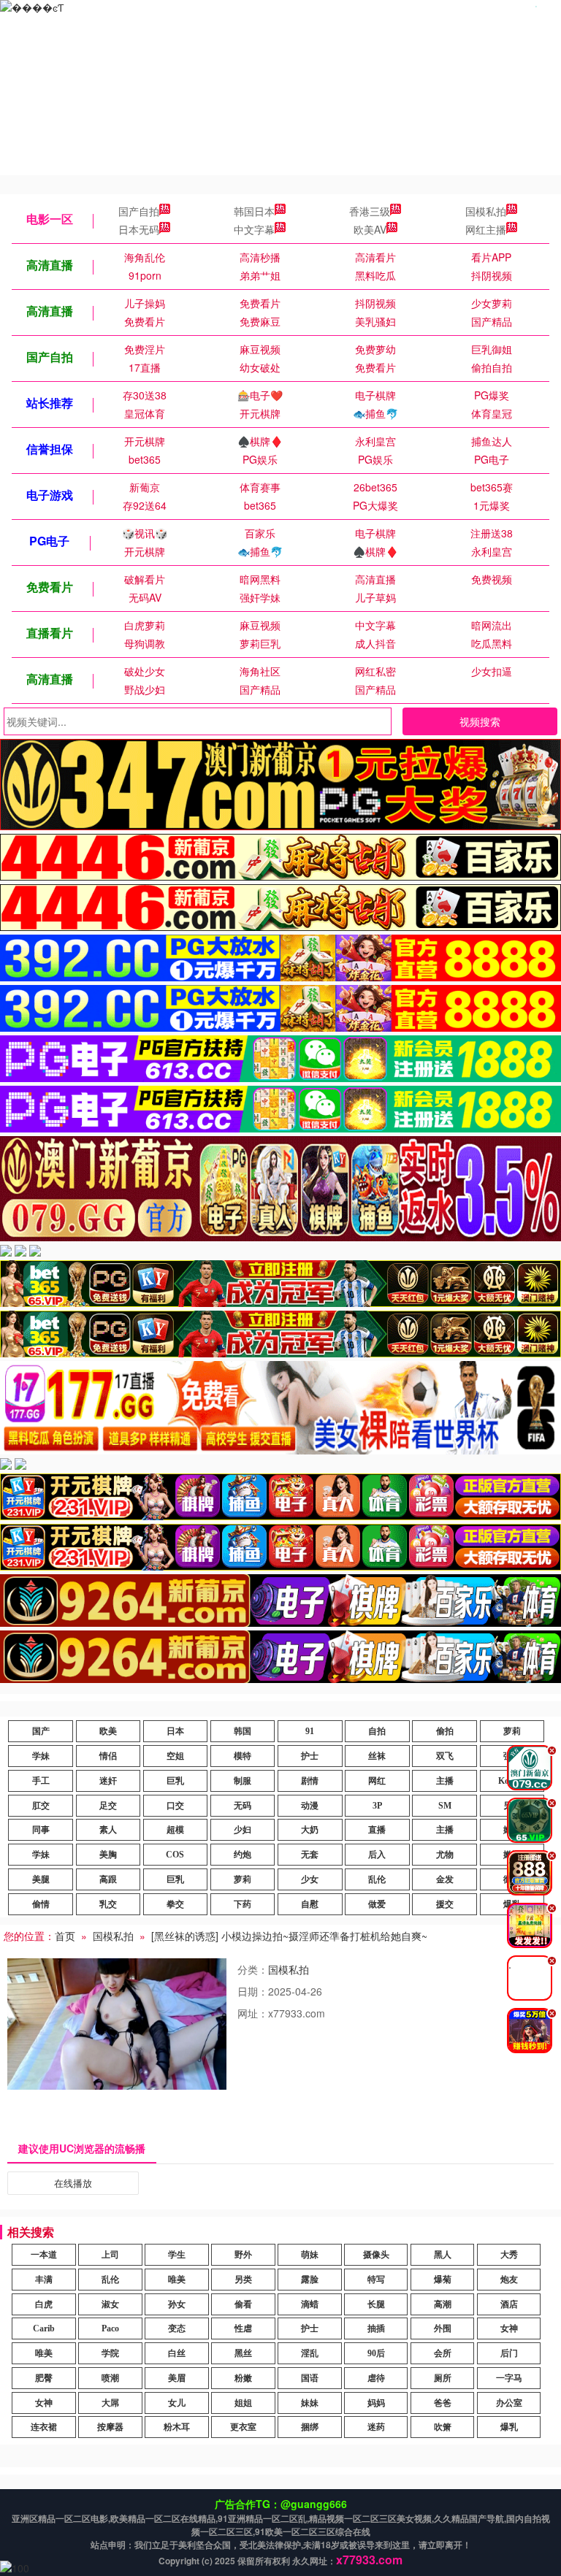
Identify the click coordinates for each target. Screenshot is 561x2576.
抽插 (376, 2328)
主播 (445, 1781)
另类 (243, 2280)
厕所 (443, 2378)
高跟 (108, 1879)
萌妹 (310, 2255)
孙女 (177, 2304)
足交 (108, 1806)
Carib (44, 2328)
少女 (310, 1879)
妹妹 (310, 2403)
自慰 (310, 1904)
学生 (177, 2255)
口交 (175, 1806)
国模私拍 (486, 211)
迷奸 (108, 1781)
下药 (243, 1904)
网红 (377, 1781)
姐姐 (243, 2403)
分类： (253, 1969)
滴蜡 (310, 2304)
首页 (65, 1936)
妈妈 (376, 2403)
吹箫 (443, 2427)
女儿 (177, 2403)
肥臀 (44, 2378)
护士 (310, 1756)
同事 (41, 1830)
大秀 (509, 2255)
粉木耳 (177, 2427)
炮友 (509, 2280)
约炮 (243, 1855)
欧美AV (370, 229)
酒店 (509, 2304)
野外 (243, 2255)
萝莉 (512, 1731)
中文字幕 (254, 229)
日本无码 (139, 229)
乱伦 (377, 1879)
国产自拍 (139, 211)
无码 (243, 1806)
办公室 (509, 2403)
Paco (110, 2328)
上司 (110, 2255)
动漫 (310, 1806)
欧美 (108, 1731)
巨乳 (175, 1781)
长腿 (376, 2304)
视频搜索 (480, 721)
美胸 (108, 1855)
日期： (253, 1991)
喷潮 (110, 2378)
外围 (443, 2328)
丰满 (44, 2280)
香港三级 (370, 211)
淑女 (110, 2304)
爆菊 (443, 2280)
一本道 (44, 2255)
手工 (41, 1781)
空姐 (175, 1756)
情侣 (108, 1756)
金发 (445, 1879)
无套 (310, 1855)
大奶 (310, 1830)
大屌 (110, 2403)
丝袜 (377, 1756)
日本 (175, 1731)
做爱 (377, 1904)
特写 (376, 2280)
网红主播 (486, 229)
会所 (443, 2353)
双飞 (445, 1756)
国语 (310, 2378)
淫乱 (310, 2353)
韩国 (243, 1731)
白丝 (177, 2353)
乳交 (108, 1904)
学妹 (41, 1756)
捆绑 (310, 2427)
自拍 (377, 1731)
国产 (41, 1731)
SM (445, 1806)
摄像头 (376, 2255)
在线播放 (73, 2183)
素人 (108, 1830)
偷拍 (445, 1731)
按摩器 (110, 2427)
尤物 (445, 1855)
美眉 (177, 2378)
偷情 (41, 1904)
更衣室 (243, 2427)
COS (175, 1855)
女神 (509, 2328)
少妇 (243, 1830)
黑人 (443, 2255)
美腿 (41, 1879)
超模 (175, 1830)
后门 (509, 2353)
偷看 (243, 2304)
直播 (377, 1830)
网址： (253, 2013)
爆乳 (509, 2427)
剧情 (310, 1781)
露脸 (310, 2280)
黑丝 (243, 2353)
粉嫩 (243, 2378)
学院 (110, 2353)
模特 (243, 1756)
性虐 (243, 2328)
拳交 (175, 1904)
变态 (177, 2328)
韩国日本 (254, 211)
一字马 (509, 2378)
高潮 (443, 2304)
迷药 (376, 2427)
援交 (445, 1904)
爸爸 (443, 2403)
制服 (243, 1781)
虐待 (376, 2378)
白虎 (44, 2304)
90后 (376, 2353)
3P (377, 1806)
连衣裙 (44, 2427)
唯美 (177, 2280)
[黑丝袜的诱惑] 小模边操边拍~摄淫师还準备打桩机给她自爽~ (289, 1936)
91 (310, 1731)
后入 (377, 1855)
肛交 (41, 1806)
